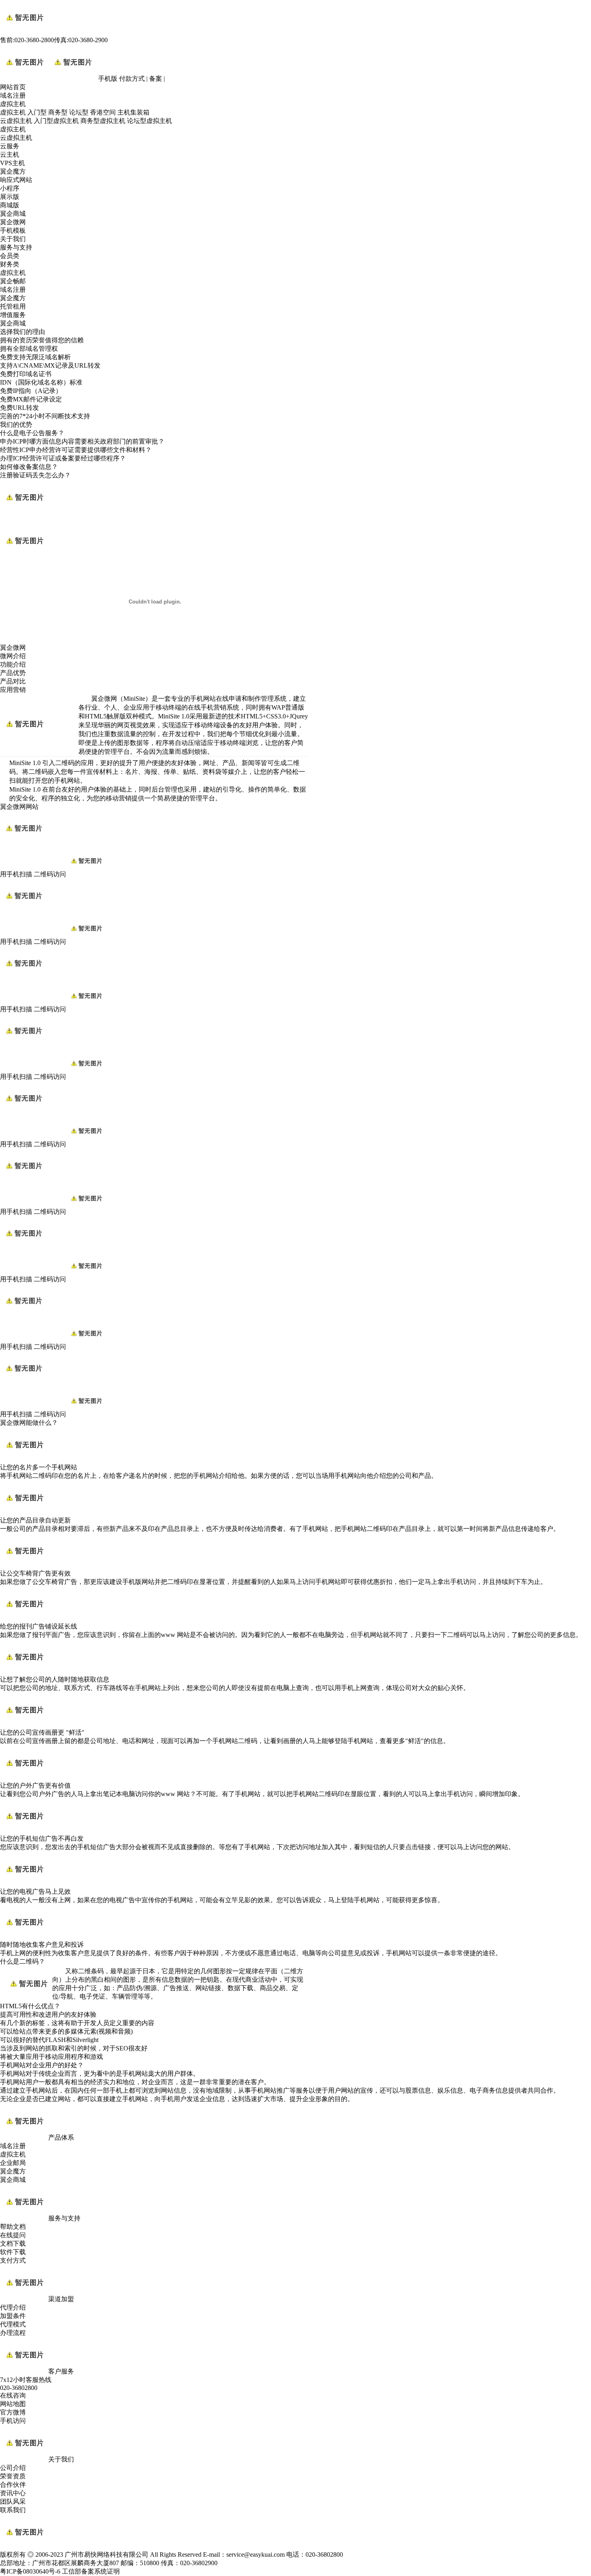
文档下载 (13, 2244)
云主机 (10, 154)
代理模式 (13, 2324)
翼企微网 (13, 222)
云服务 (10, 146)
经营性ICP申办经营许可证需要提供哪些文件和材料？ (76, 450)
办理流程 (13, 2333)
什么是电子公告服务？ (32, 433)
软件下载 (13, 2252)
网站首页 (13, 87)
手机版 (108, 79)
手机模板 (13, 230)
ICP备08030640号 (31, 2571)
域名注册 (13, 95)
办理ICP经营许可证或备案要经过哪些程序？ (63, 458)
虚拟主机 (13, 104)
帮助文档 (13, 2227)
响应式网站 (16, 180)
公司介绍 (13, 2468)
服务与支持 (16, 247)
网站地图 (13, 2404)
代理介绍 (13, 2307)
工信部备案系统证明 (91, 2571)
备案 (156, 79)
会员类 (10, 256)
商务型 (58, 112)
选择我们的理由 (23, 332)
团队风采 (13, 2501)
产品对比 (13, 681)
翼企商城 (13, 214)
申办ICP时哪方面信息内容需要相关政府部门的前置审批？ (82, 441)
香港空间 (103, 112)
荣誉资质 (13, 2476)
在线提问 (13, 2235)
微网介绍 (13, 656)
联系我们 (13, 2510)
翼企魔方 (13, 171)
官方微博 (13, 2412)
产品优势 (13, 673)
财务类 (10, 264)
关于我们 (13, 239)
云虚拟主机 (16, 121)
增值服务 (13, 315)
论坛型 (79, 112)
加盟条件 (13, 2316)
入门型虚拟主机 (56, 121)
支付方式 (13, 2260)
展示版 (10, 197)
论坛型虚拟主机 (150, 121)
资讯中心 (13, 2493)
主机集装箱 (133, 112)
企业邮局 (13, 2163)
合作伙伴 (13, 2485)
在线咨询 (13, 2395)
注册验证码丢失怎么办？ (35, 475)
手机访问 (13, 2421)
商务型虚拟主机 (103, 121)
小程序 (10, 188)
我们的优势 (16, 425)
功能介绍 (13, 664)
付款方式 (132, 79)
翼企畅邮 (13, 281)
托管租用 (13, 306)
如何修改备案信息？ (29, 467)
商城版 (10, 205)
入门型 (37, 112)
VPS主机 (12, 163)
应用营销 (13, 690)
